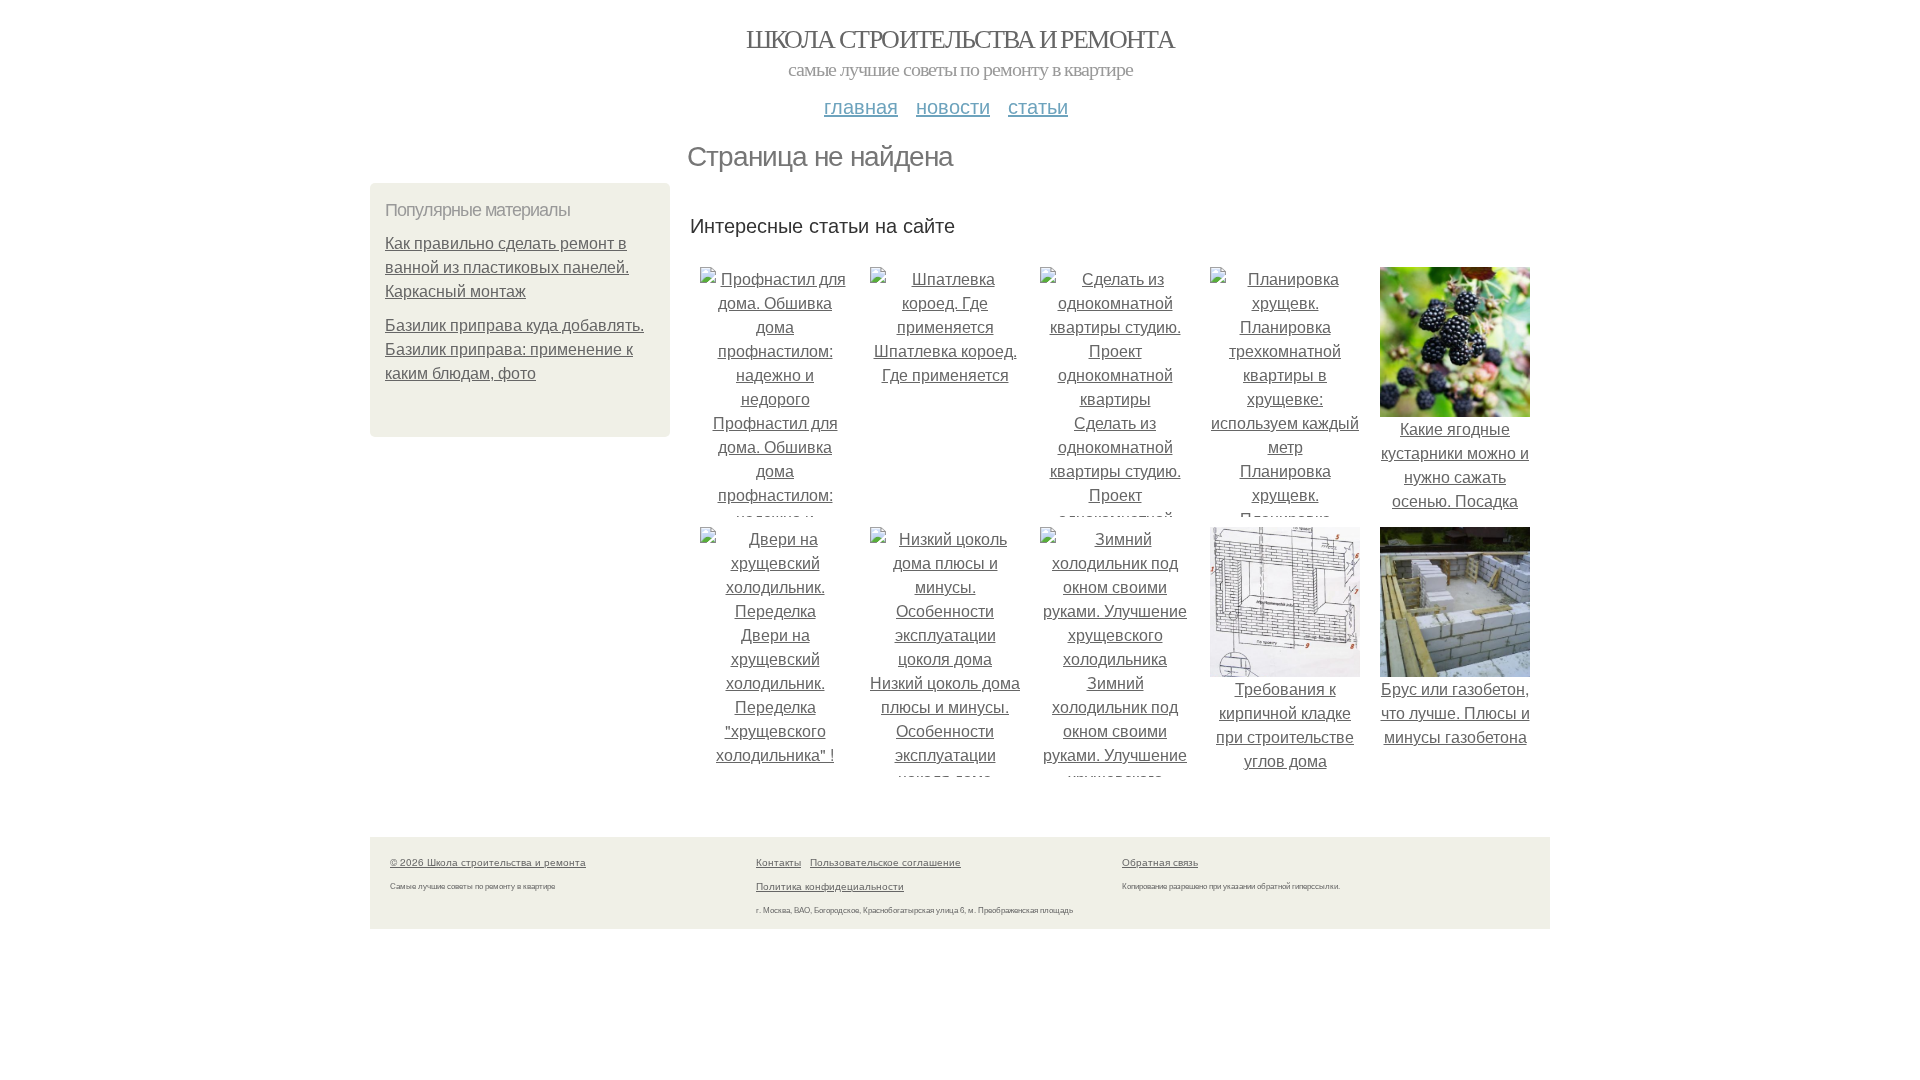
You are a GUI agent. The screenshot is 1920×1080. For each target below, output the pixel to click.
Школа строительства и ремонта (960, 38)
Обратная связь (1160, 862)
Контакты (778, 862)
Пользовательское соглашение (885, 862)
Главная (861, 105)
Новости (953, 105)
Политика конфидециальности (830, 886)
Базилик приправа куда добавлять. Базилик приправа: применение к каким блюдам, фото (514, 349)
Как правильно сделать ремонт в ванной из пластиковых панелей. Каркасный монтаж (507, 267)
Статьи (1038, 105)
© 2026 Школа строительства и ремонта (488, 862)
